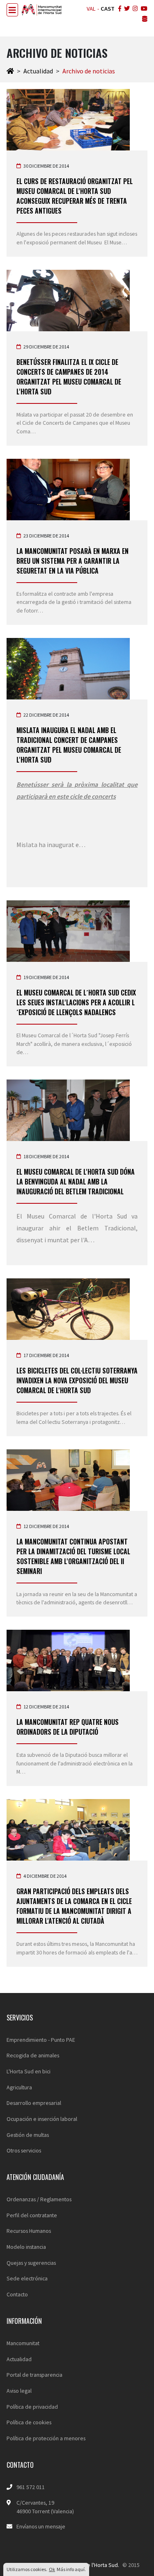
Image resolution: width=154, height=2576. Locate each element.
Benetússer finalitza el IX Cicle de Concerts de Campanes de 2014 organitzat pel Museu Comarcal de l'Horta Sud (69, 377)
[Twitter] (126, 9)
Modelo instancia (26, 2247)
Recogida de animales (33, 2055)
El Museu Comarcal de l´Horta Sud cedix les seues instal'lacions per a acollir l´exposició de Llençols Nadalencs (76, 1002)
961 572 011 (31, 2487)
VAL (91, 9)
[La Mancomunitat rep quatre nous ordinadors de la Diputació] (77, 1660)
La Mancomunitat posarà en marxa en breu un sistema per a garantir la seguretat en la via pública (72, 561)
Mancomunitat (23, 2343)
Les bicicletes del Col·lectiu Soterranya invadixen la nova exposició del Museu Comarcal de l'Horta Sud (77, 1380)
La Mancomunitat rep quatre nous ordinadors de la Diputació (68, 1727)
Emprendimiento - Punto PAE (41, 2040)
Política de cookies (29, 2422)
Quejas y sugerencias (31, 2263)
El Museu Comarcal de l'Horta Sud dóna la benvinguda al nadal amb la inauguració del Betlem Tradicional (76, 1182)
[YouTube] (143, 9)
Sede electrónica (27, 2278)
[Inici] (10, 71)
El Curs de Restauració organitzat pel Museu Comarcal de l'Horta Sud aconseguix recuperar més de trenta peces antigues (75, 196)
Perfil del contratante (32, 2215)
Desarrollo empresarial (34, 2103)
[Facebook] (119, 9)
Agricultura (19, 2087)
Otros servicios (24, 2150)
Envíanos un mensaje (41, 2526)
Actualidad (38, 71)
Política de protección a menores (46, 2438)
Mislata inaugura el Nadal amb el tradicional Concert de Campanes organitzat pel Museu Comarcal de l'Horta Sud (69, 745)
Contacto (17, 2294)
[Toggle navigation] (12, 10)
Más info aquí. (71, 2569)
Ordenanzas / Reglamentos (39, 2199)
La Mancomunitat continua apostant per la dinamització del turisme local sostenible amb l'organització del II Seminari (73, 1556)
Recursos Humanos (29, 2231)
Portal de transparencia (34, 2375)
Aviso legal (19, 2391)
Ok (52, 2569)
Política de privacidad (32, 2407)
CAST (108, 9)
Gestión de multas (28, 2135)
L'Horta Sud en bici (29, 2071)
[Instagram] (134, 9)
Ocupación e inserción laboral (42, 2119)
